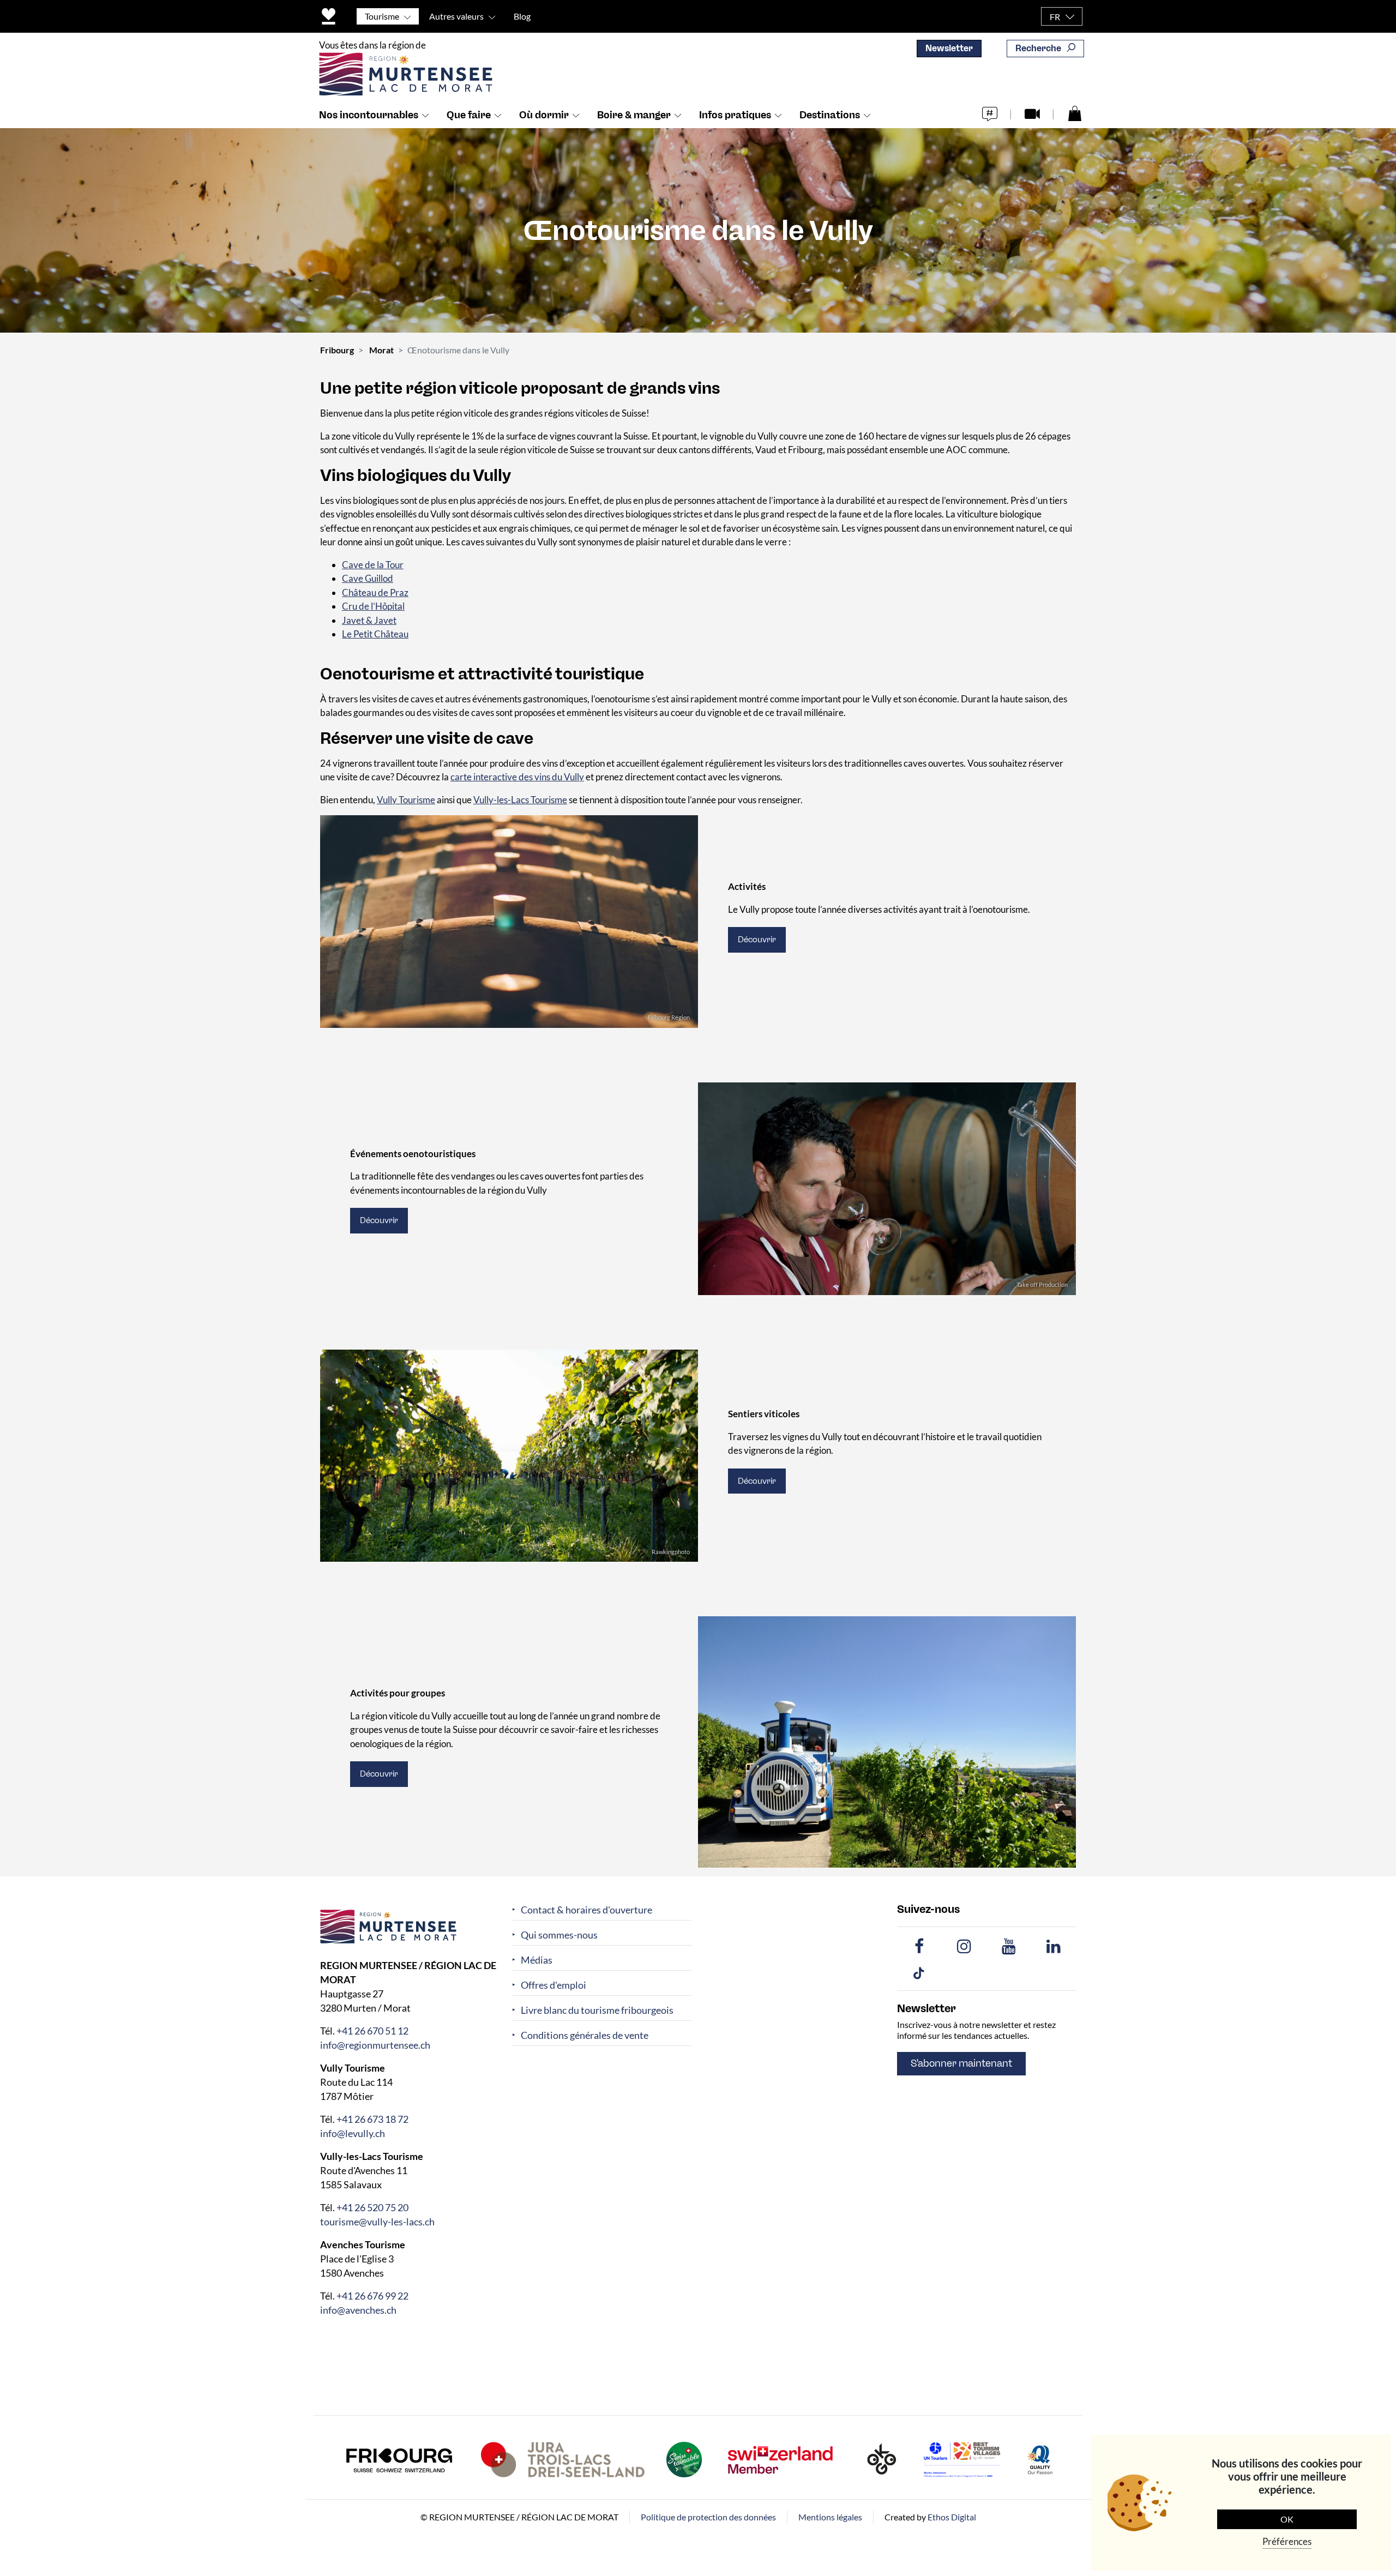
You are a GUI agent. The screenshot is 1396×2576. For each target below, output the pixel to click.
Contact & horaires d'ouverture (586, 1910)
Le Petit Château (375, 634)
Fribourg (337, 350)
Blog (522, 16)
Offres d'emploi (553, 1985)
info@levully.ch (353, 2133)
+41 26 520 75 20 (372, 2207)
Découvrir (757, 940)
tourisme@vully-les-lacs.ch (377, 2222)
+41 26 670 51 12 (372, 2031)
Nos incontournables (369, 115)
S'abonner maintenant (961, 2063)
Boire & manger (634, 115)
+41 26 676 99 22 (372, 2296)
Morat (381, 350)
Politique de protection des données (708, 2517)
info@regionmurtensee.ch (375, 2045)
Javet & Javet (369, 620)
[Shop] (1075, 113)
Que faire (469, 115)
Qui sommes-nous (559, 1935)
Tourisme (382, 16)
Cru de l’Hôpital (373, 606)
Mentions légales (830, 2517)
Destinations (830, 115)
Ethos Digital (952, 2517)
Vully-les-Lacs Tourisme (520, 800)
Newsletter (949, 48)
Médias (537, 1960)
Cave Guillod (368, 578)
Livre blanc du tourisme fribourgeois (597, 2010)
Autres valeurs (456, 16)
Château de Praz (375, 592)
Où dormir (544, 115)
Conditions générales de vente (585, 2035)
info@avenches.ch (358, 2310)
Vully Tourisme (406, 800)
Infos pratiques (735, 115)
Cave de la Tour (373, 565)
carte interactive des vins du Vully (517, 777)
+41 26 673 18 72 (372, 2119)
